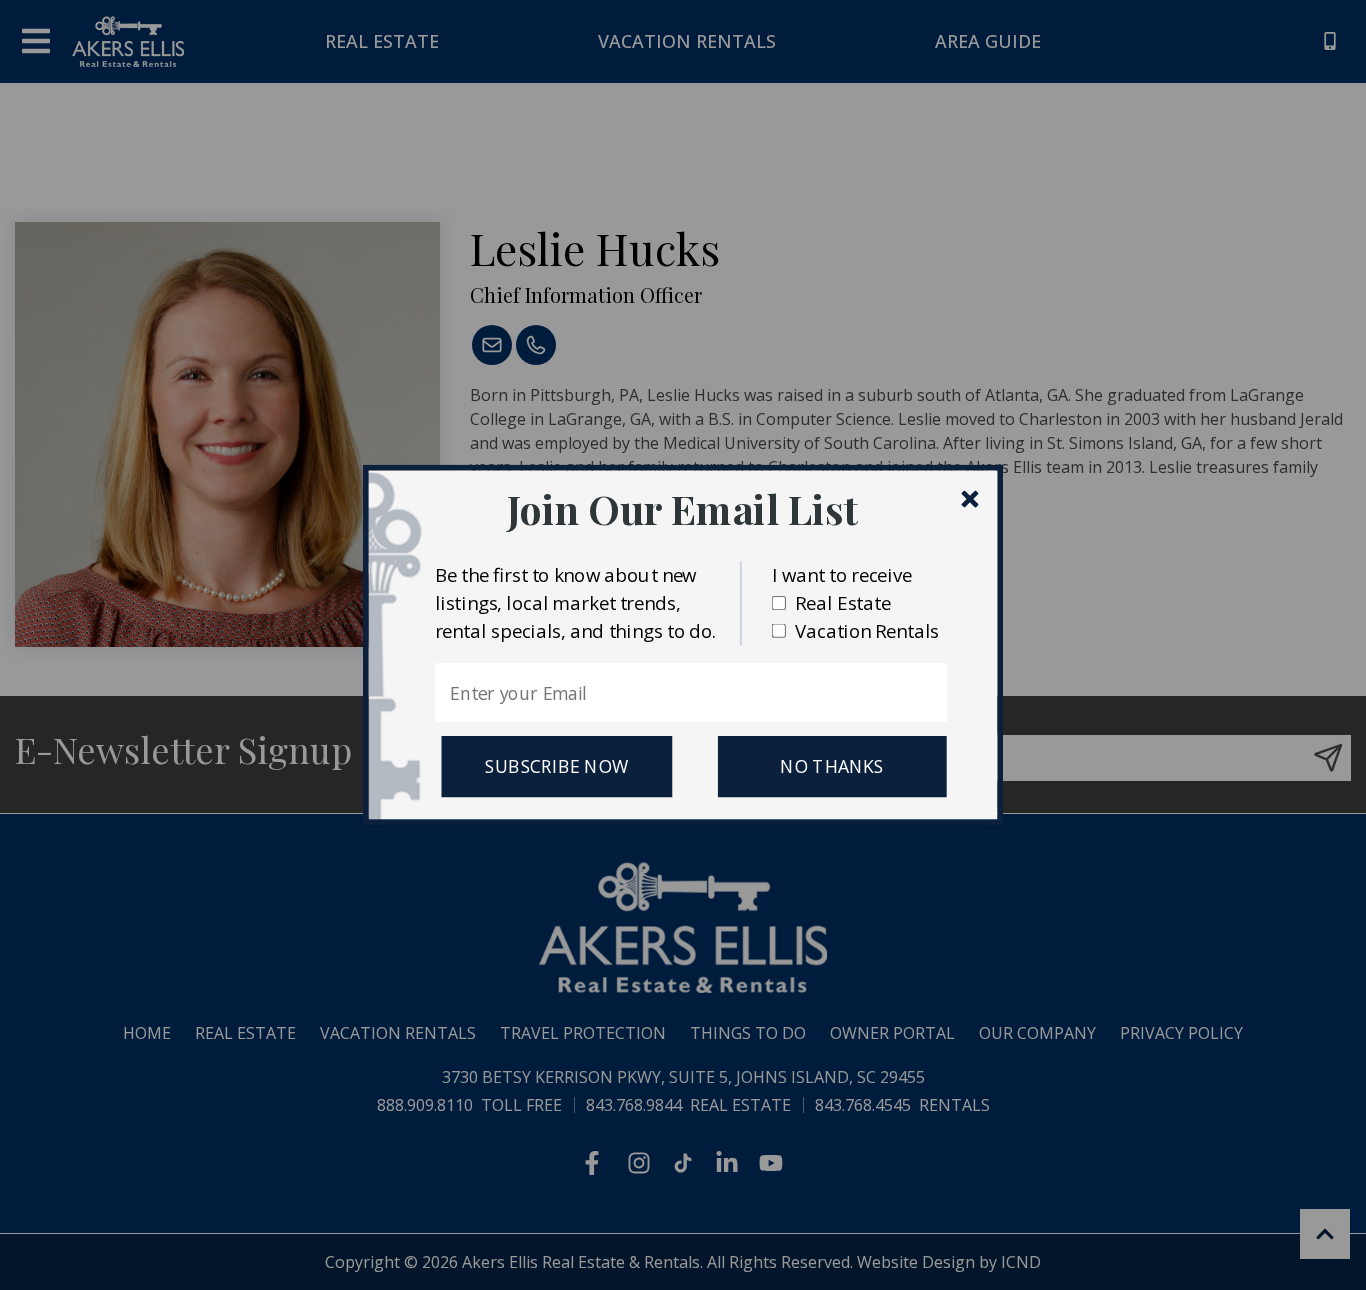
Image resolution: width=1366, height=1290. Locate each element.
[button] (682, 508)
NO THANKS (832, 767)
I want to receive (842, 574)
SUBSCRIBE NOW (556, 767)
